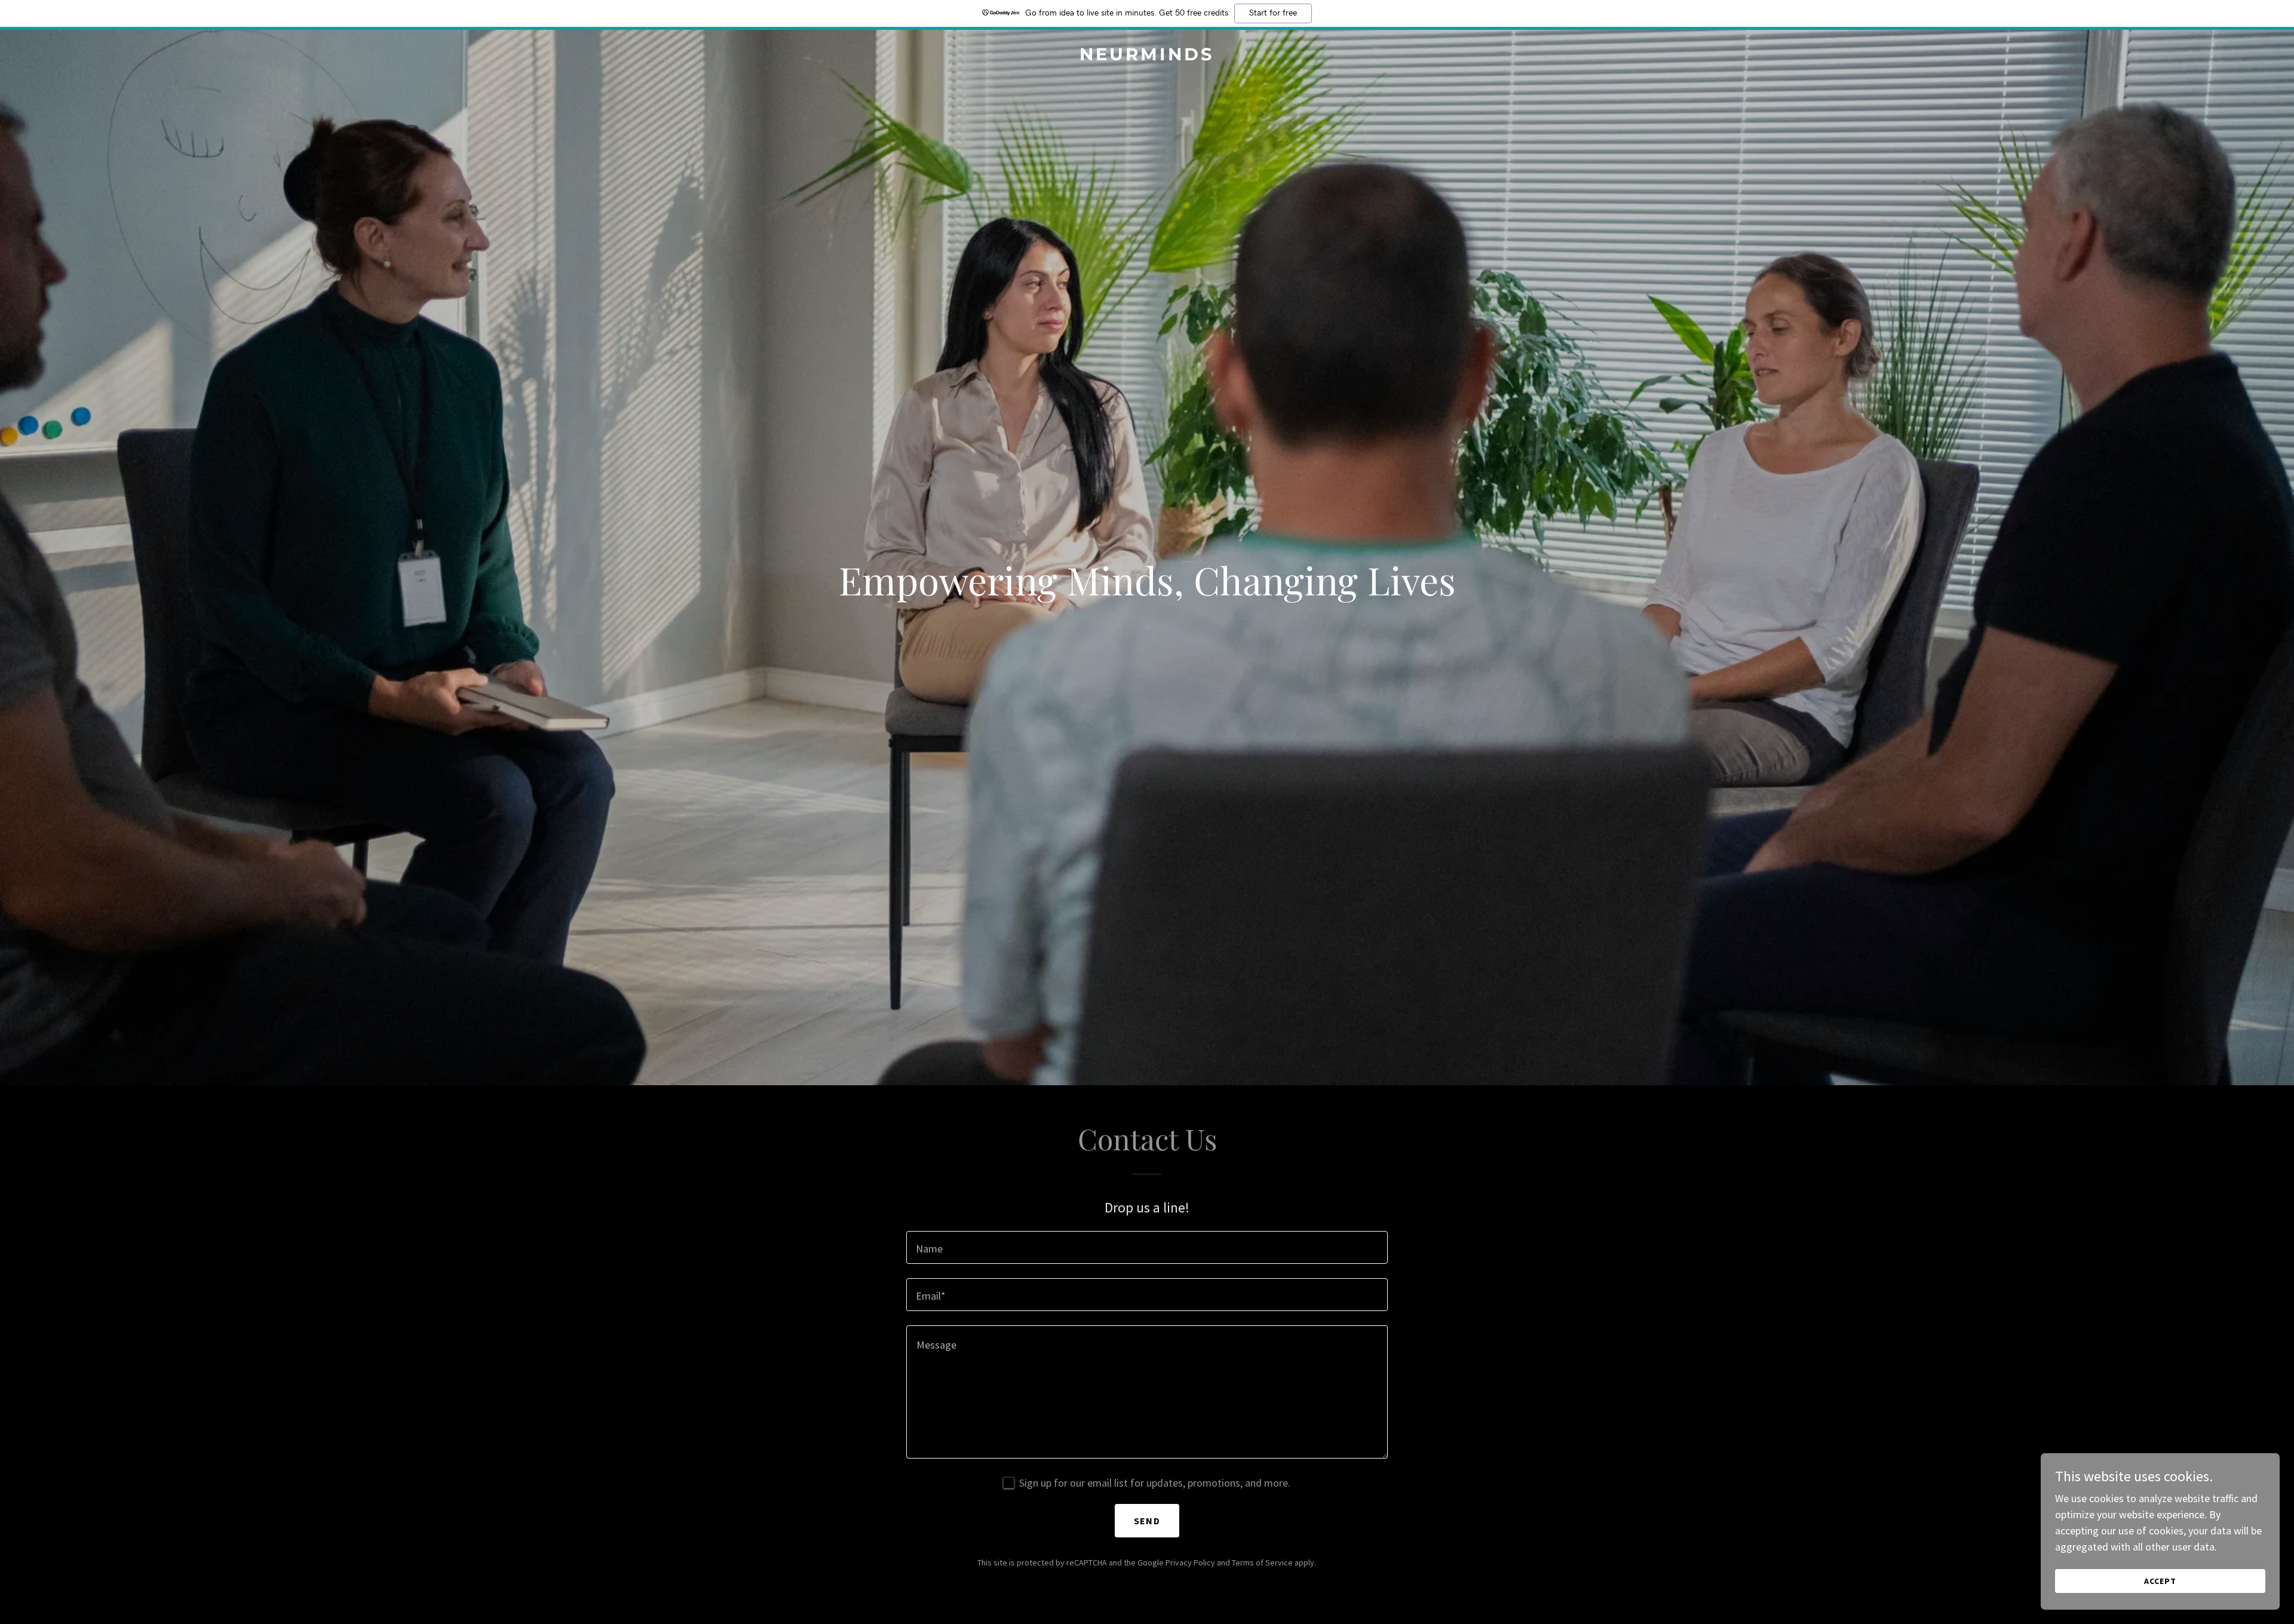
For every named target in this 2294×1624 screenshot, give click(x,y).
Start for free (1273, 13)
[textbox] (1147, 1247)
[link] (1147, 56)
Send (1147, 1521)
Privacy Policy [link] (1190, 1562)
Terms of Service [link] (1262, 1562)
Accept (2160, 1581)
